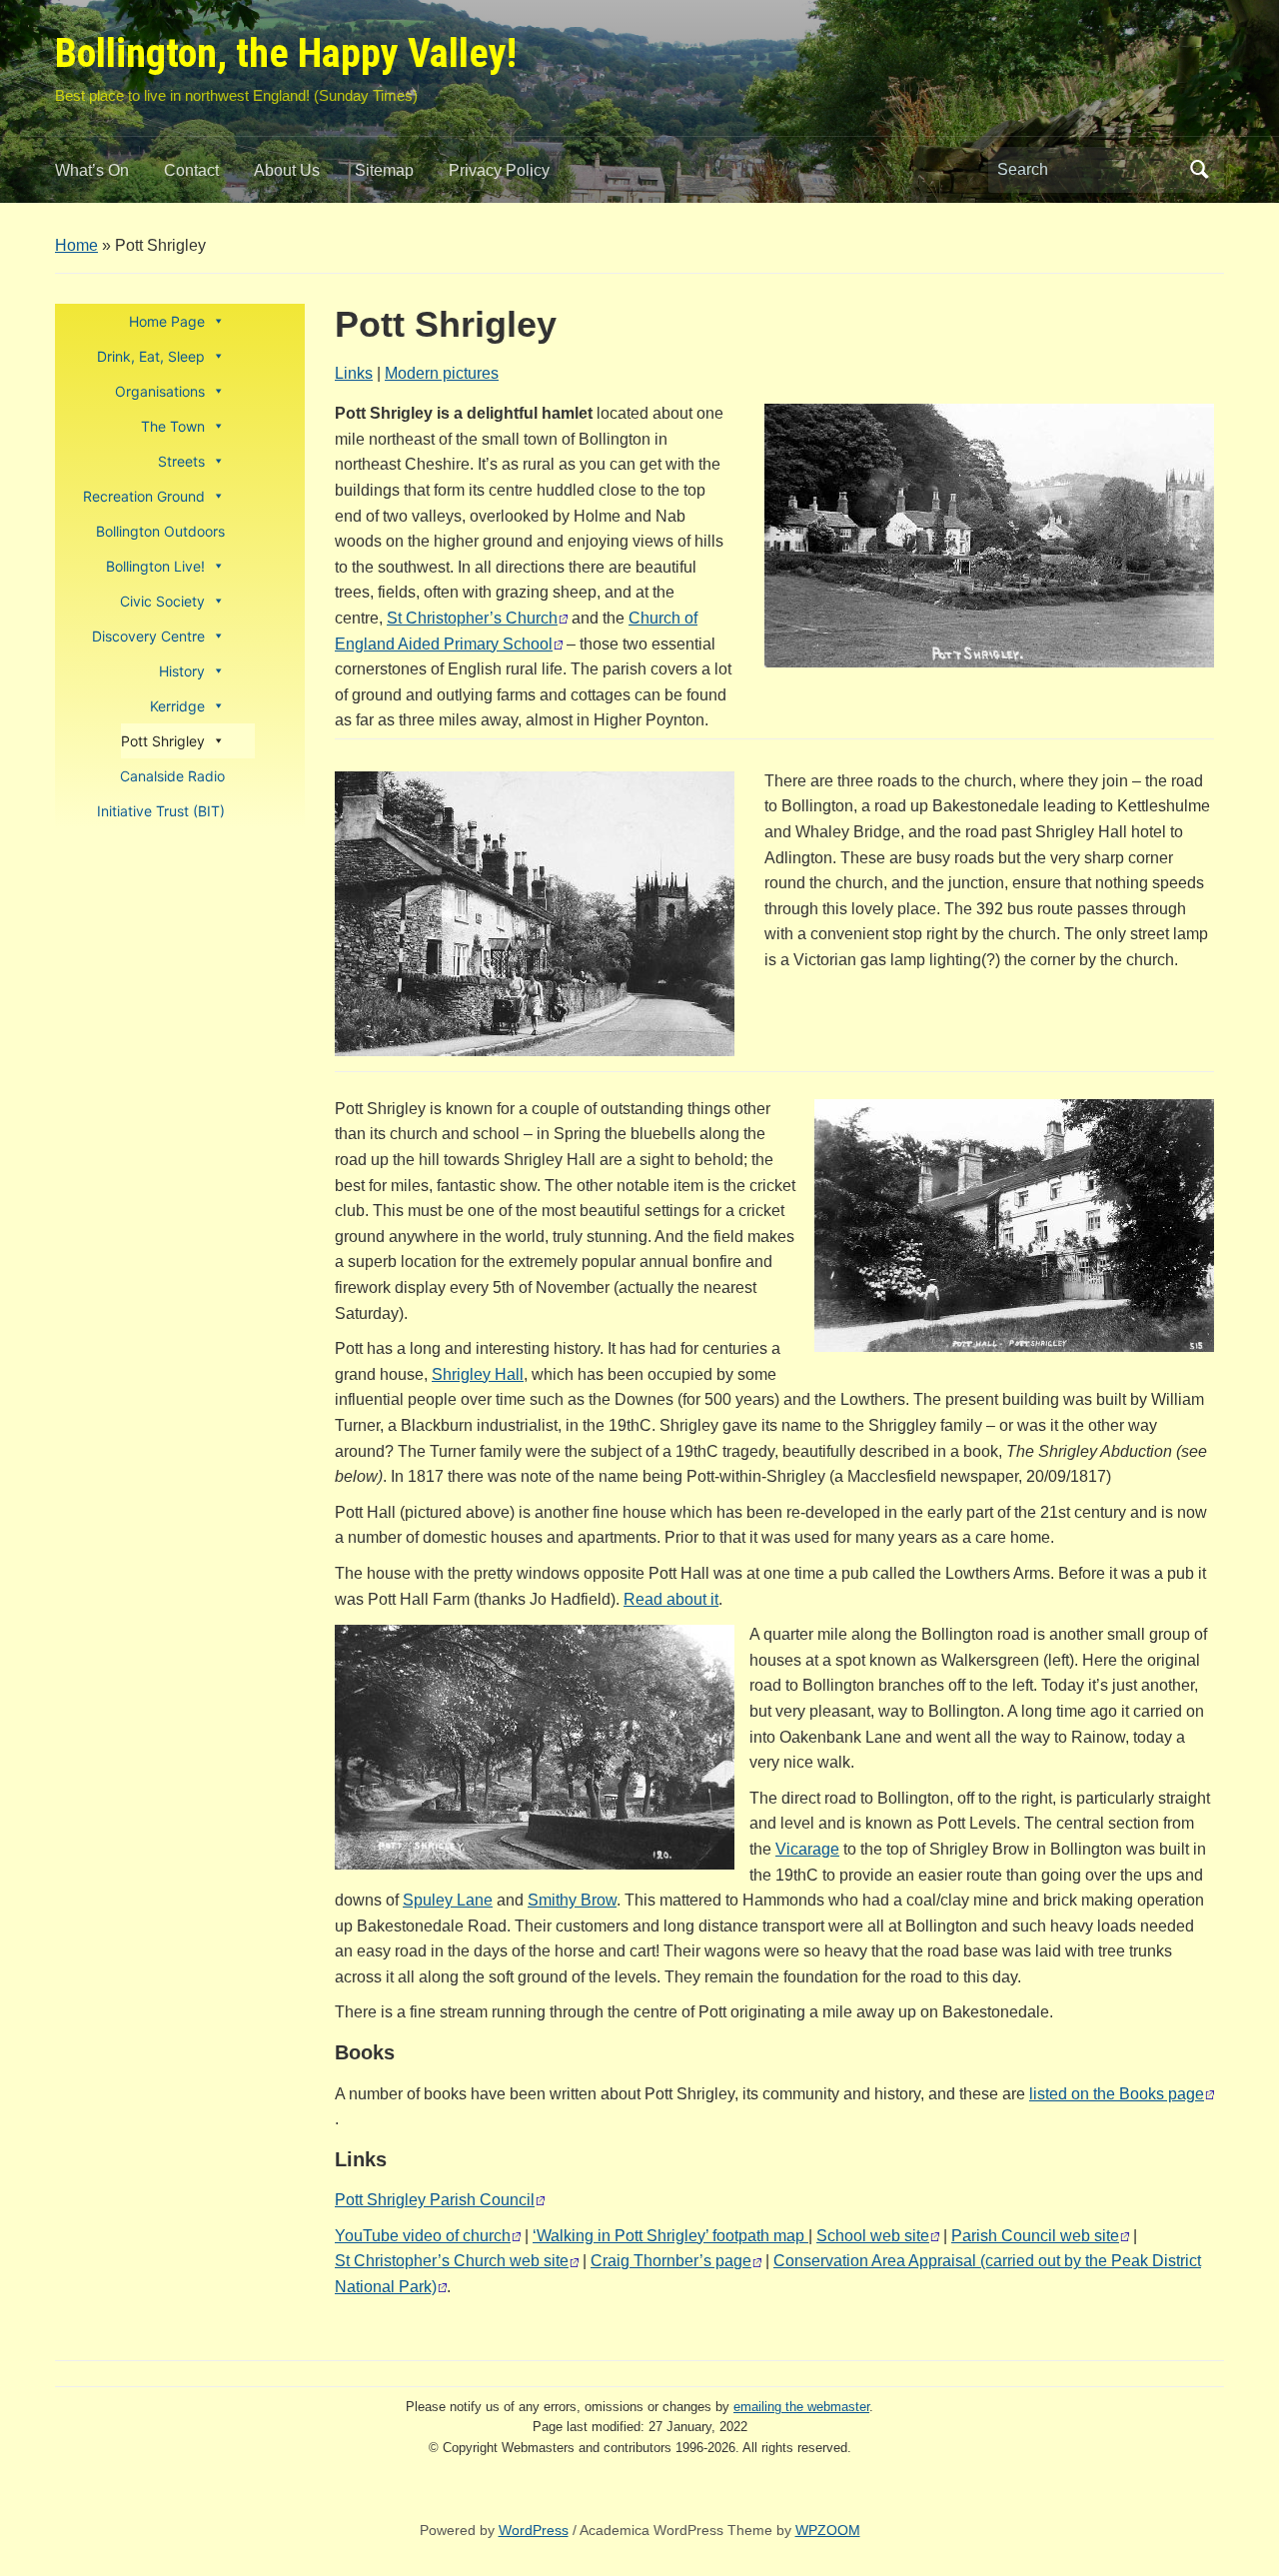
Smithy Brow (572, 1900)
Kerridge (177, 706)
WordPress (534, 2530)
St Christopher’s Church (472, 618)
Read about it (671, 1599)
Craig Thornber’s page (671, 2261)
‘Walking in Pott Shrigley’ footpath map (670, 2236)
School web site (873, 2236)
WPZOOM (828, 2530)
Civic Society (162, 601)
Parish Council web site (1035, 2236)
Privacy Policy (499, 170)
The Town (173, 426)
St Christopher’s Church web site (452, 2261)
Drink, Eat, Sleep (151, 356)
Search (1199, 170)
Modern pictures (442, 373)
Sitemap (384, 170)
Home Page (167, 321)
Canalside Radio (172, 776)
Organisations (160, 391)
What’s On (92, 170)
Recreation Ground (144, 496)
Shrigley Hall (478, 1374)
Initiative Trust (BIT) (161, 811)
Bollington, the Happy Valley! (286, 53)
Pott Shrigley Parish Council (435, 2200)
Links (354, 373)
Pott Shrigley (163, 741)
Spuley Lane (448, 1900)
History (182, 671)
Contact (191, 170)
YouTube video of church (423, 2236)
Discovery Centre (148, 636)
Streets (181, 461)
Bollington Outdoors (160, 531)
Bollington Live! (155, 566)
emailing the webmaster (801, 2407)
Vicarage (807, 1849)
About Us (287, 170)
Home (76, 245)
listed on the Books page (1117, 2094)
